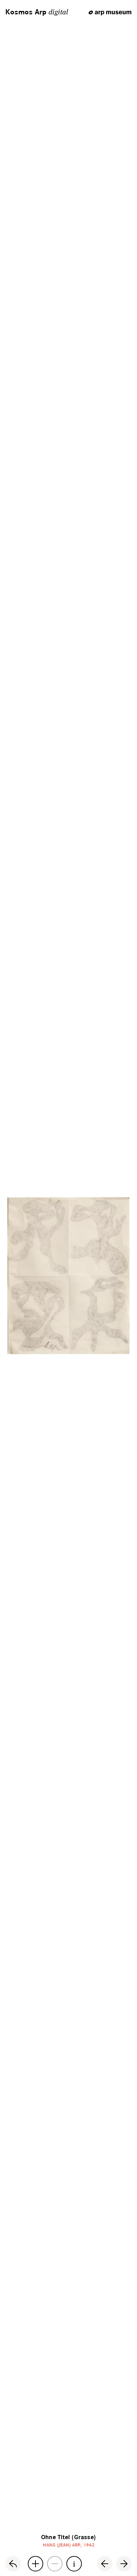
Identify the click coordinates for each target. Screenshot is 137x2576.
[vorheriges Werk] (105, 2564)
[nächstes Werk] (124, 2564)
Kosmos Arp (37, 12)
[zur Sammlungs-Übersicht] (13, 2564)
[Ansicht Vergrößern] (35, 2564)
